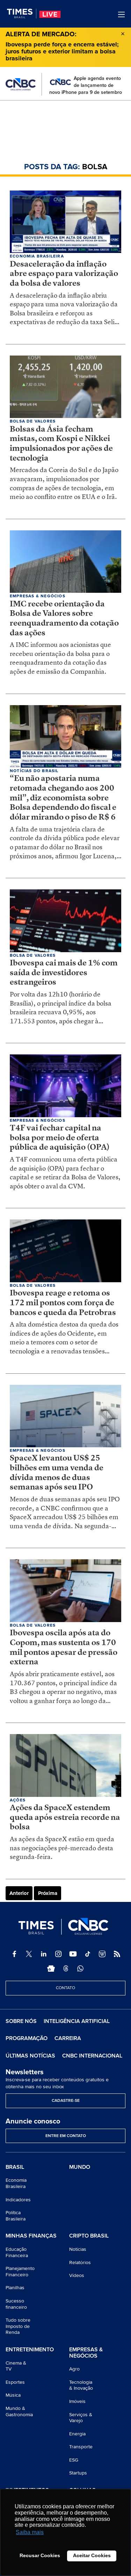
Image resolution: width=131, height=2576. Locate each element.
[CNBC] (21, 84)
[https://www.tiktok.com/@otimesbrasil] (88, 1954)
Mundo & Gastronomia (19, 2411)
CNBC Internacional (92, 2056)
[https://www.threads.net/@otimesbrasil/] (66, 1969)
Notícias (78, 2249)
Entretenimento (30, 2350)
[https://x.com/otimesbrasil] (29, 1954)
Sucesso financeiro (16, 2304)
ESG (74, 2460)
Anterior (19, 1893)
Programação (27, 2038)
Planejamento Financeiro (20, 2272)
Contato (65, 1988)
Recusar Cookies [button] (40, 2555)
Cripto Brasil (89, 2236)
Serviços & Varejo (81, 2418)
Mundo (80, 2167)
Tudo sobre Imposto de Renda (18, 2326)
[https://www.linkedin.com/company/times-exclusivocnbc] (44, 1954)
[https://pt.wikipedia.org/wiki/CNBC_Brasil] (102, 1954)
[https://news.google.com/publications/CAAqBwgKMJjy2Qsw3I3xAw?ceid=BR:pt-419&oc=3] (51, 1969)
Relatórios (80, 2263)
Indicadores (18, 2200)
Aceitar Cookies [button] (92, 2555)
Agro (74, 2369)
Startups (78, 2473)
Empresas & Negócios (86, 2353)
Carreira (68, 2038)
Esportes (15, 2382)
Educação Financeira (17, 2252)
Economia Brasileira (16, 2183)
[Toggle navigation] (121, 14)
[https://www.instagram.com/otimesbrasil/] (58, 1954)
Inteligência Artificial (77, 2021)
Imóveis (77, 2401)
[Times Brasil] (22, 14)
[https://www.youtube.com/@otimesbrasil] (73, 1954)
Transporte (81, 2447)
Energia (77, 2434)
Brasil (15, 2167)
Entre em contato (66, 2136)
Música (13, 2395)
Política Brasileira (16, 2216)
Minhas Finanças (31, 2236)
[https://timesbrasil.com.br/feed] (117, 1954)
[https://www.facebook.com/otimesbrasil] (14, 1954)
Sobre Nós (21, 2021)
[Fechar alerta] (123, 33)
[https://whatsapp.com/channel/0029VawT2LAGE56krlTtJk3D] (80, 1969)
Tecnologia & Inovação (81, 2385)
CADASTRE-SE (66, 2101)
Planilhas (15, 2288)
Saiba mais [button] (30, 2532)
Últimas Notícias (30, 2056)
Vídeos (77, 2275)
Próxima (48, 1893)
